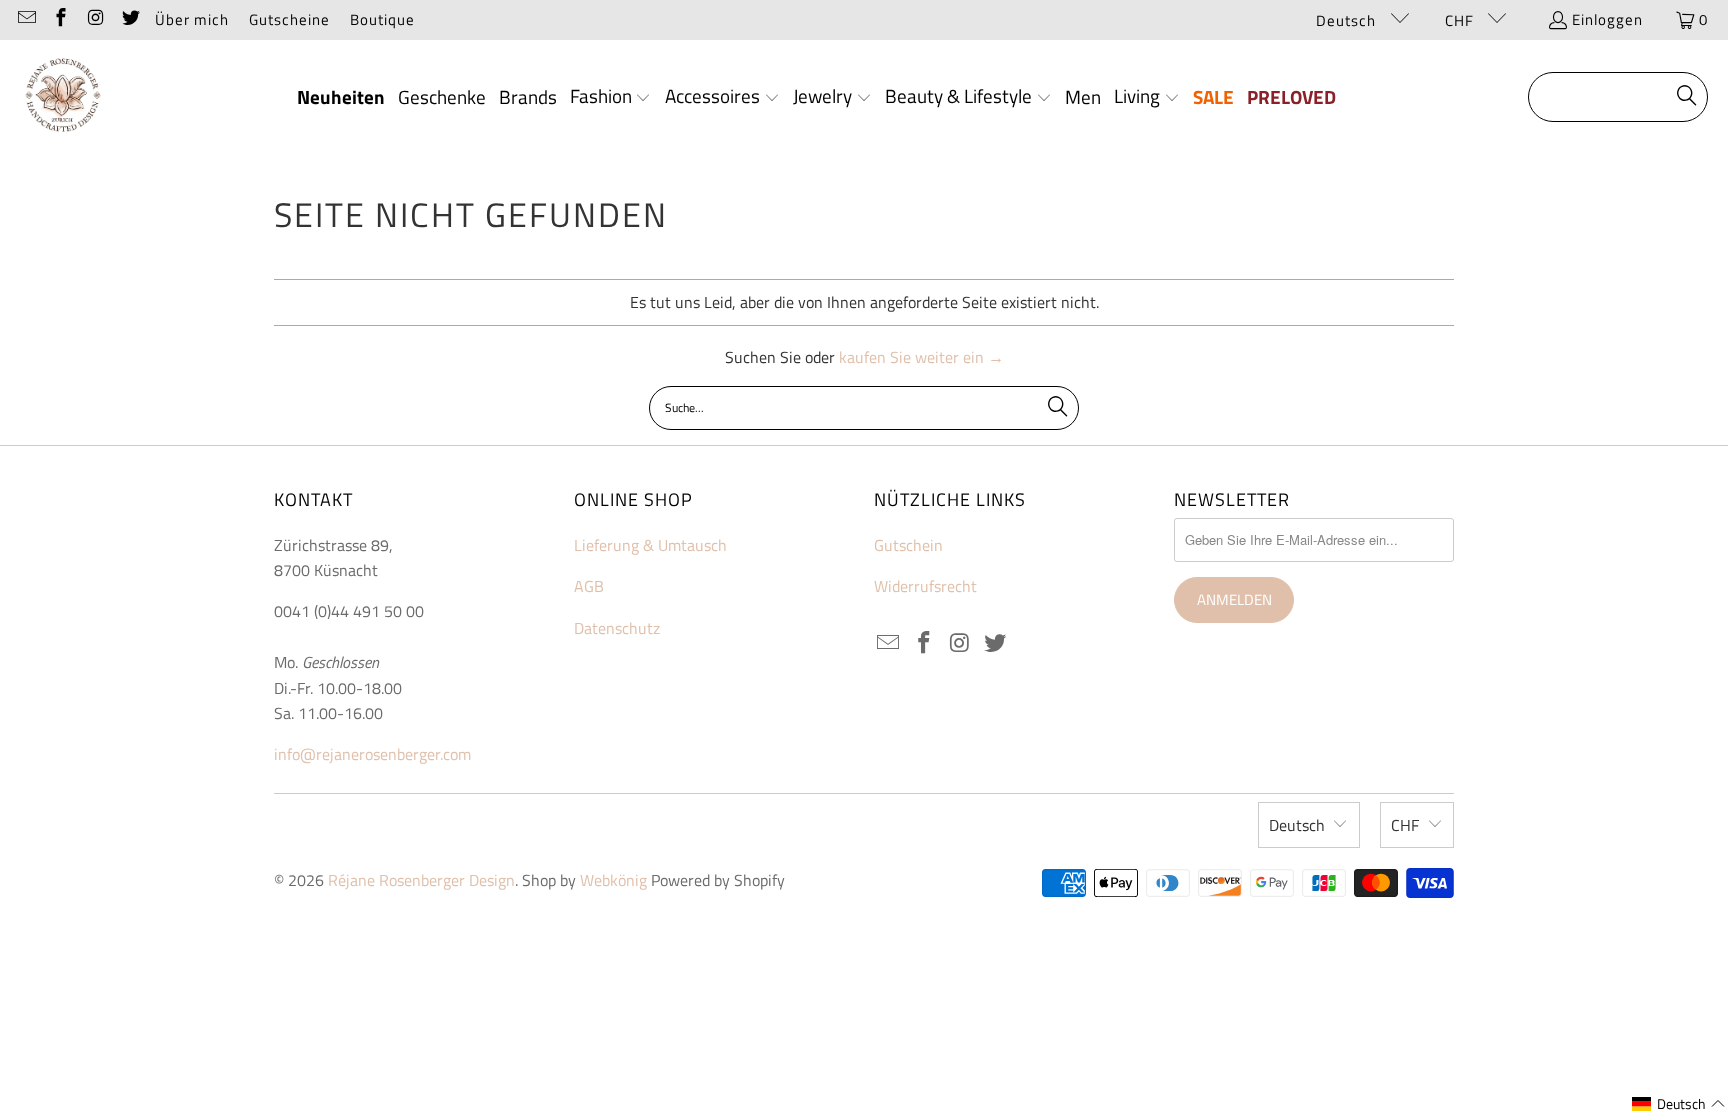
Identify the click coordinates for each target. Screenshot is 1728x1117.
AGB (589, 586)
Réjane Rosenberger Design (421, 880)
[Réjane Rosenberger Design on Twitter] (129, 19)
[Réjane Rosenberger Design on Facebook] (60, 19)
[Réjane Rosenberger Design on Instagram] (94, 19)
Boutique (382, 19)
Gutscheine (289, 19)
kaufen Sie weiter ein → (921, 357)
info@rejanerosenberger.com (372, 754)
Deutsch (1348, 20)
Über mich (192, 19)
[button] (611, 98)
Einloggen (1607, 19)
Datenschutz (617, 628)
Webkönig (613, 880)
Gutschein (908, 545)
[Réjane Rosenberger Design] (62, 97)
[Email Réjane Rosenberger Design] (25, 19)
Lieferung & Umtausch (650, 545)
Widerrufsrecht (925, 586)
